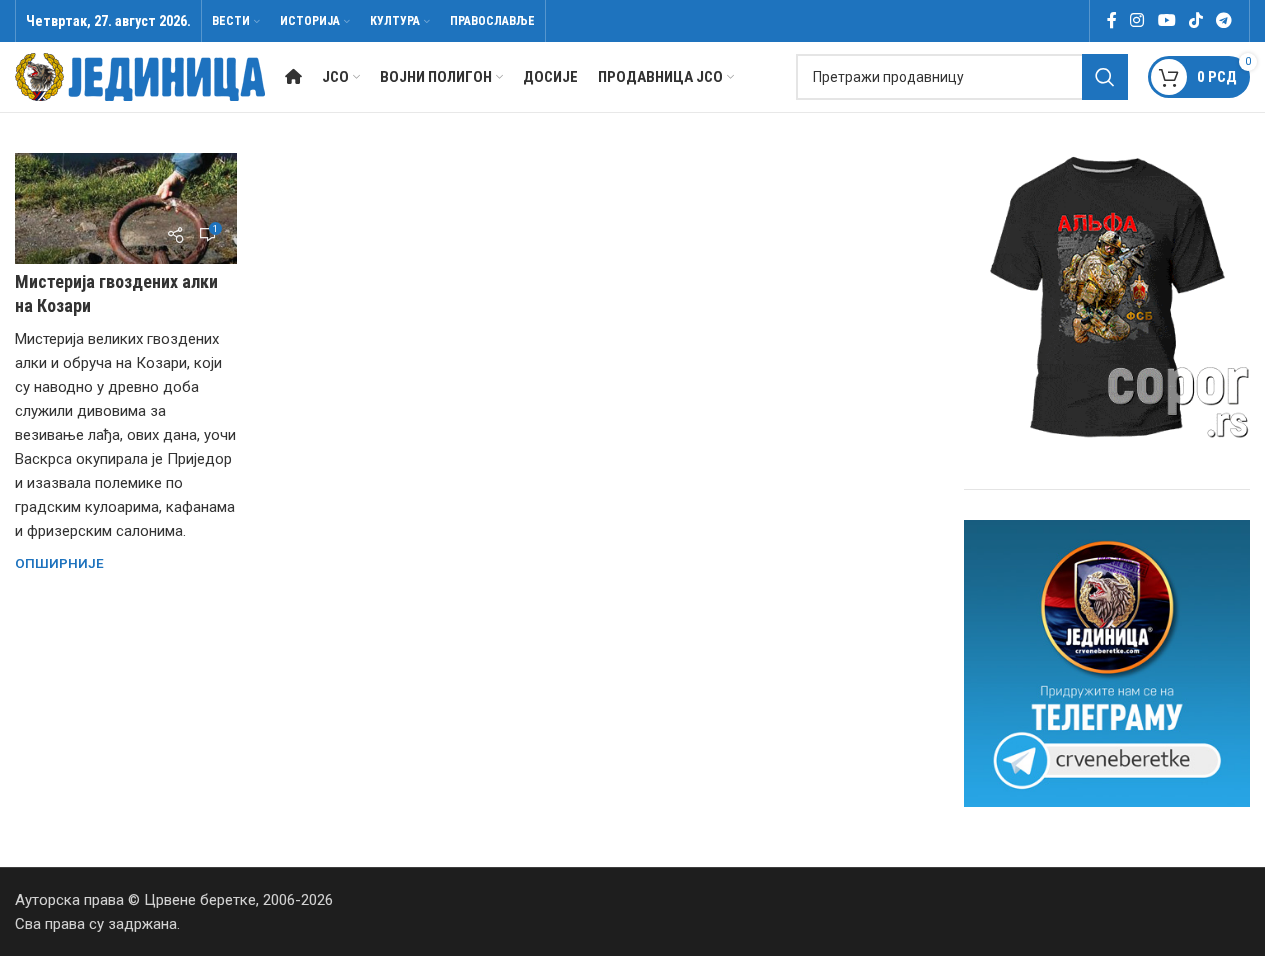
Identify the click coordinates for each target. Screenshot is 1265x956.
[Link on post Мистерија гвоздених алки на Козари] (126, 208)
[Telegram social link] (1224, 20)
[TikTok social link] (1195, 20)
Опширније (59, 563)
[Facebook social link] (1112, 20)
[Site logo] (140, 76)
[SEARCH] (1105, 77)
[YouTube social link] (1166, 20)
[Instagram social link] (1137, 20)
